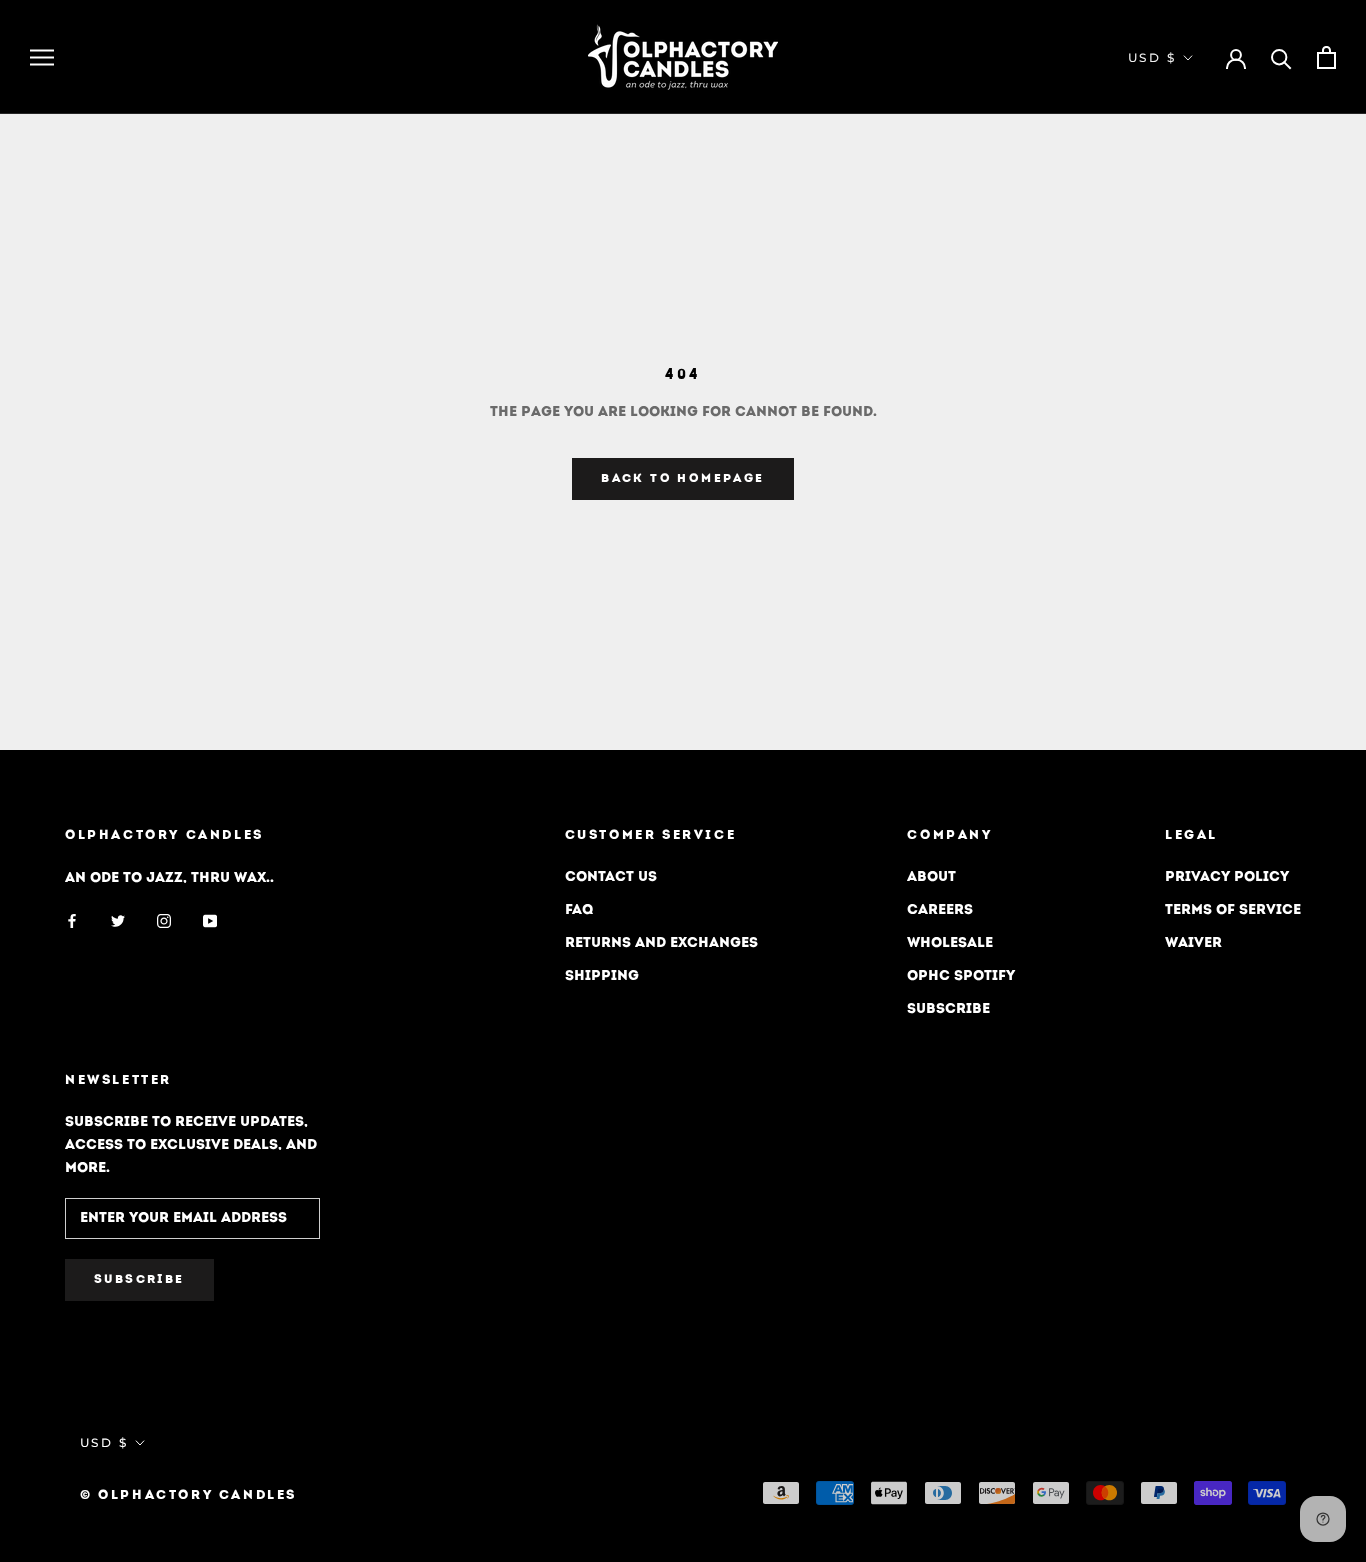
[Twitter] (118, 921)
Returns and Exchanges (661, 943)
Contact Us (611, 877)
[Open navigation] (42, 57)
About (931, 877)
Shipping (602, 976)
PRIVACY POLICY (1227, 877)
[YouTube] (210, 921)
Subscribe (948, 1009)
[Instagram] (164, 921)
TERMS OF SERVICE (1233, 910)
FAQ (579, 910)
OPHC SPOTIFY (961, 976)
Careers (940, 910)
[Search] (1281, 57)
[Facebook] (72, 921)
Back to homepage (682, 479)
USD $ (1152, 57)
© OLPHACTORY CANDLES (188, 1495)
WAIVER (1193, 943)
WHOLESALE (950, 943)
